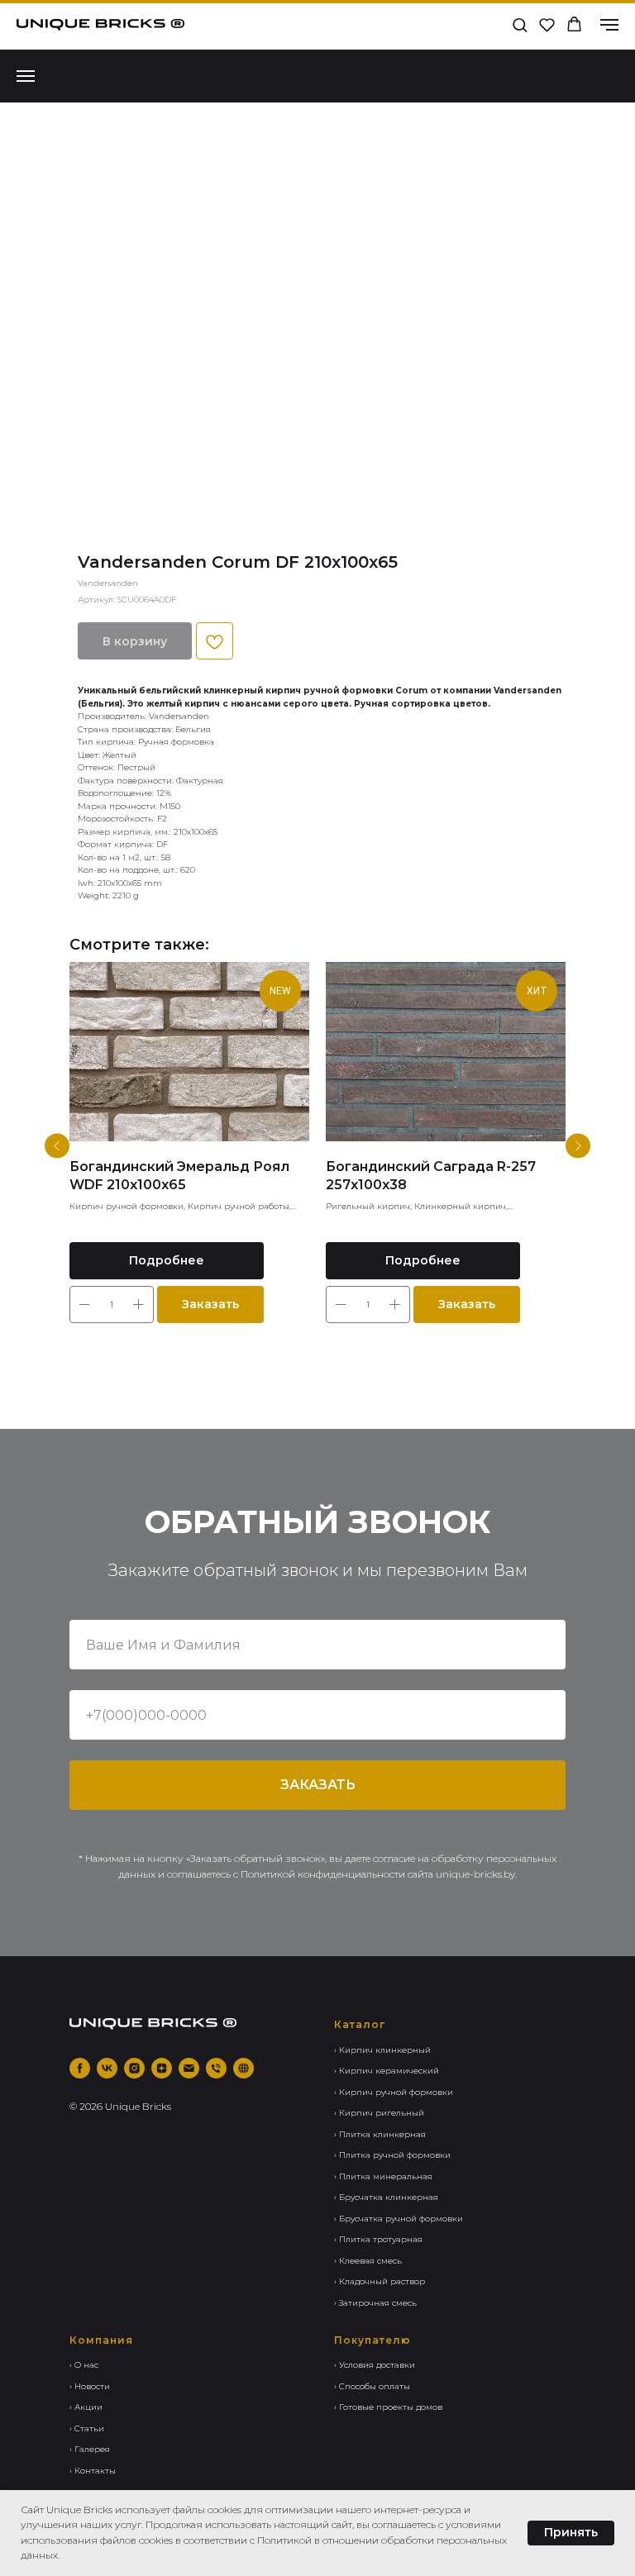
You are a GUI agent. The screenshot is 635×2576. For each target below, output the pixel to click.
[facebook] (80, 2068)
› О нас (84, 2365)
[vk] (107, 2068)
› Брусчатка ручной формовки (399, 2219)
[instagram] (134, 2068)
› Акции (86, 2407)
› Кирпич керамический (387, 2071)
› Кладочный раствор (380, 2281)
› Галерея (90, 2449)
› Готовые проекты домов (388, 2407)
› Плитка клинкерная (380, 2134)
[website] (243, 2068)
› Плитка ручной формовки (392, 2155)
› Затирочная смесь (375, 2303)
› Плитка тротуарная (378, 2239)
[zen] (162, 2068)
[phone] (216, 2068)
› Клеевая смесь (368, 2261)
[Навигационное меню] (609, 25)
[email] (189, 2068)
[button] (520, 24)
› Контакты (93, 2471)
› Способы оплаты (372, 2386)
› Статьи (87, 2428)
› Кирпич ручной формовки (394, 2092)
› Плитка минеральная (383, 2176)
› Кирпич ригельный (379, 2113)
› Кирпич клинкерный (382, 2050)
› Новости (90, 2386)
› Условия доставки (375, 2365)
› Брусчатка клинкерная (386, 2197)
